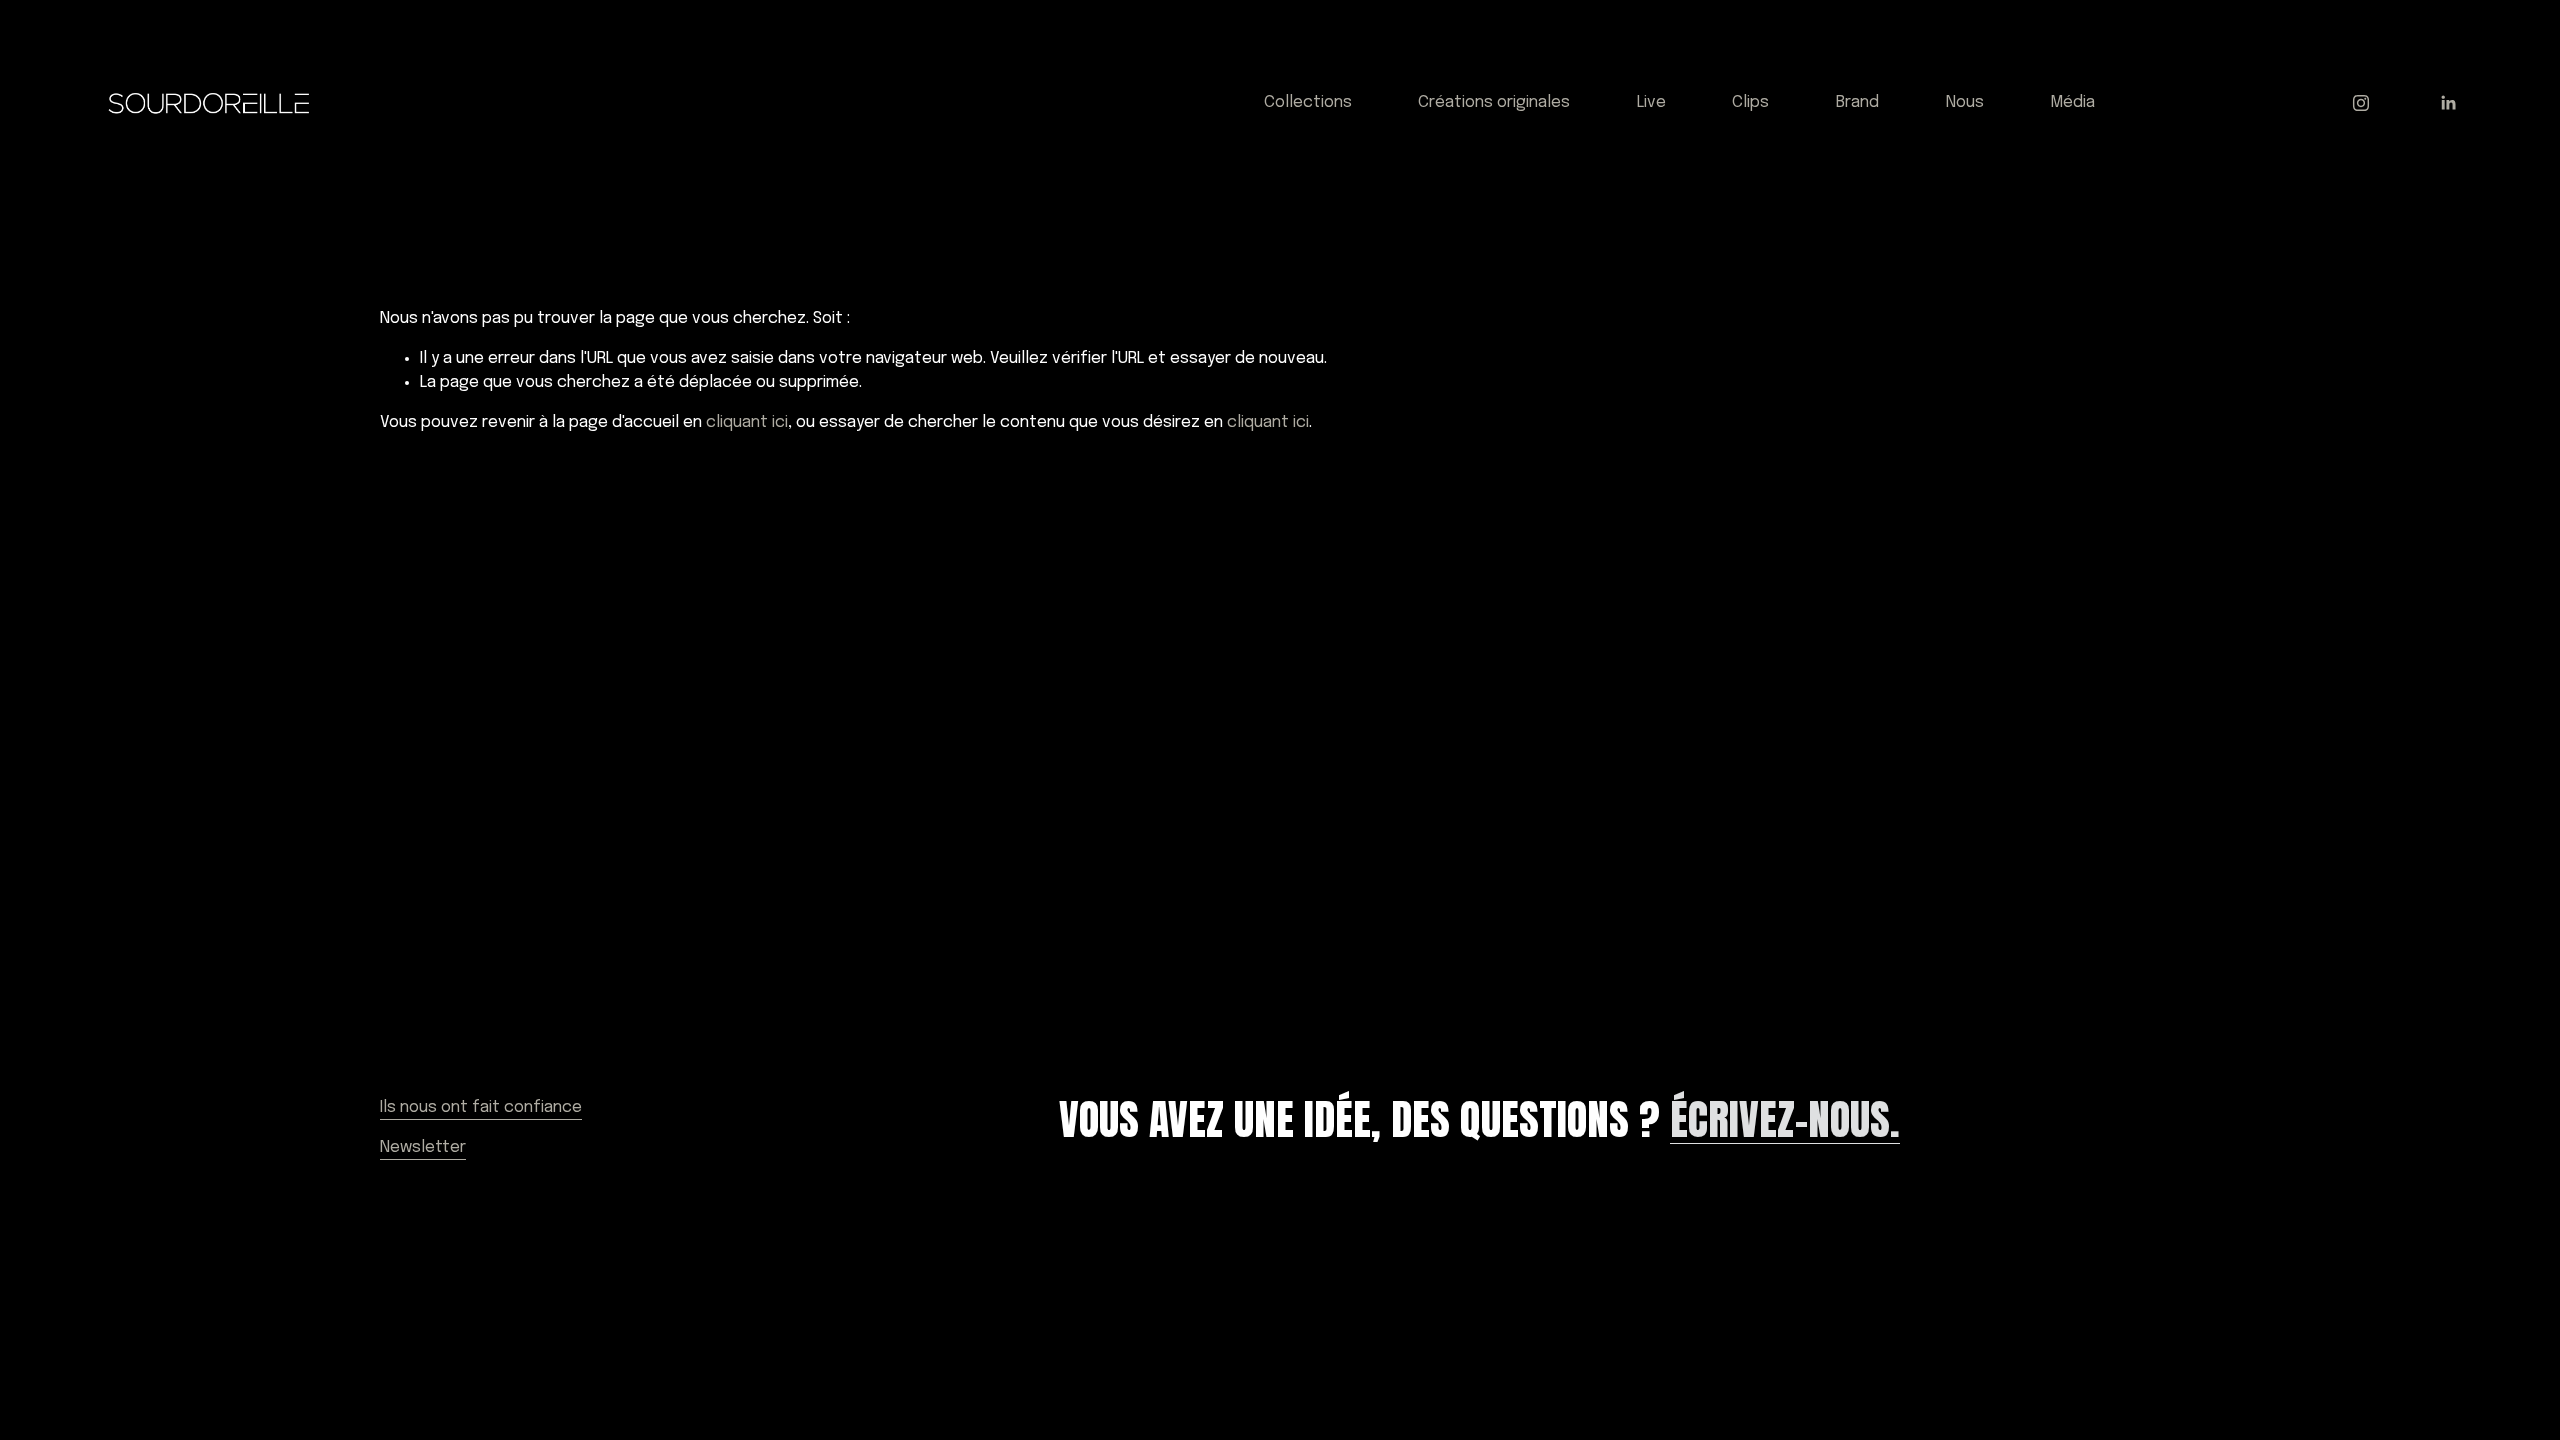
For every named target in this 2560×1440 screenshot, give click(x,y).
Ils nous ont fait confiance (481, 1107)
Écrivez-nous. (1785, 1120)
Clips (1750, 102)
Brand (1857, 102)
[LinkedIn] (2448, 103)
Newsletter (423, 1147)
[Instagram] (2361, 103)
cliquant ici (747, 422)
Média (2072, 102)
